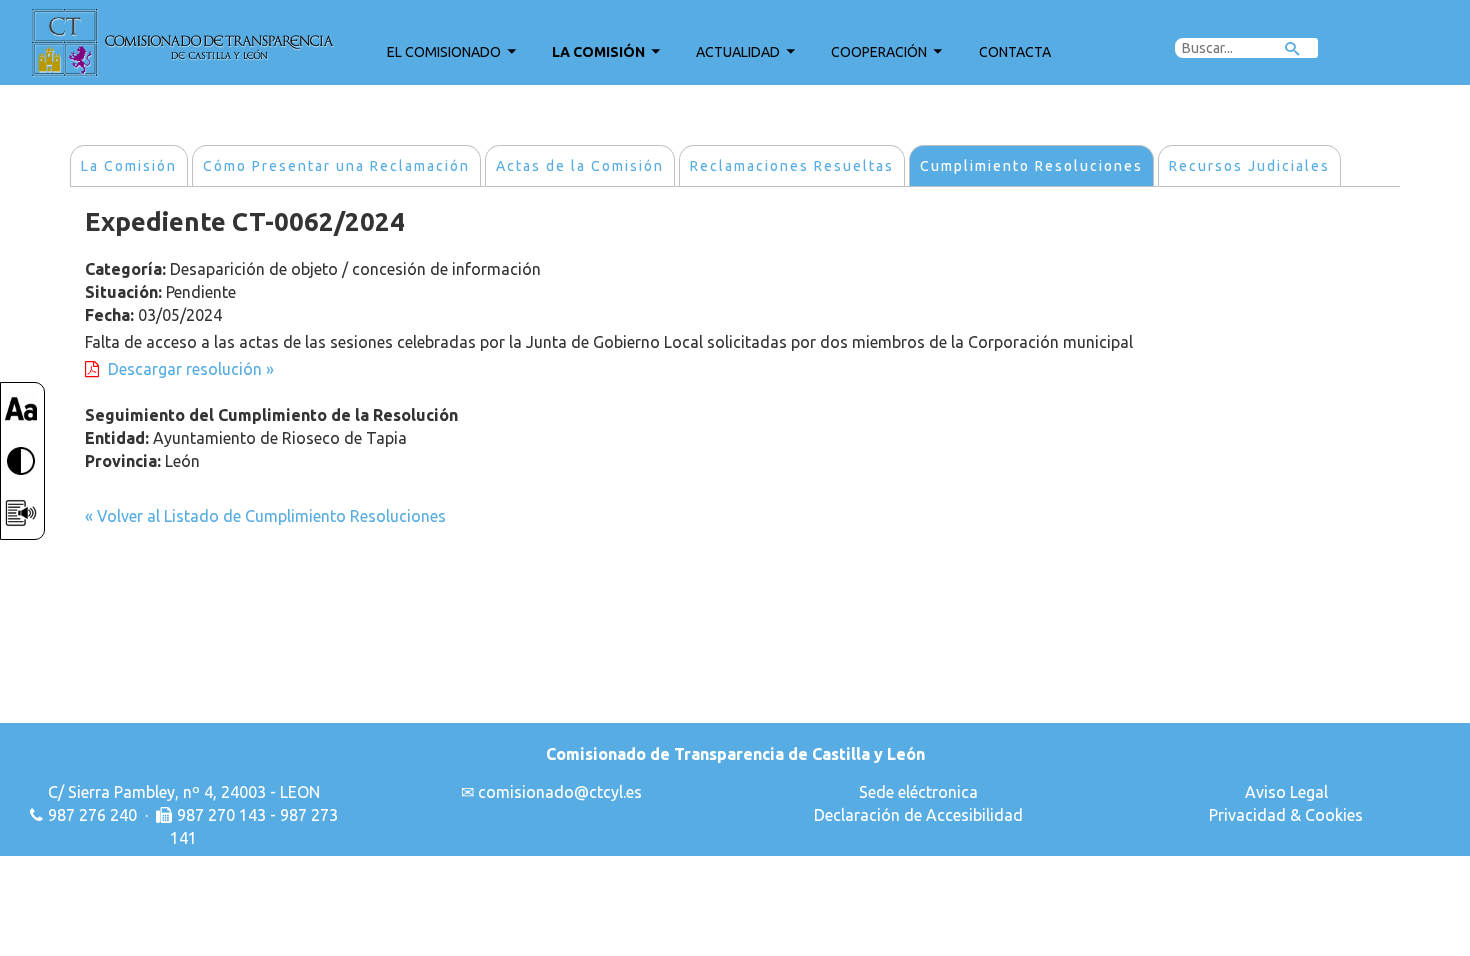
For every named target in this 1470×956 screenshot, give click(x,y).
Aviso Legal (1286, 792)
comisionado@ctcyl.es (560, 792)
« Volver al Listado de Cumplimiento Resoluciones (265, 516)
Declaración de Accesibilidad (918, 815)
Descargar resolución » (191, 369)
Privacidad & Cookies (1286, 815)
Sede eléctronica (918, 792)
